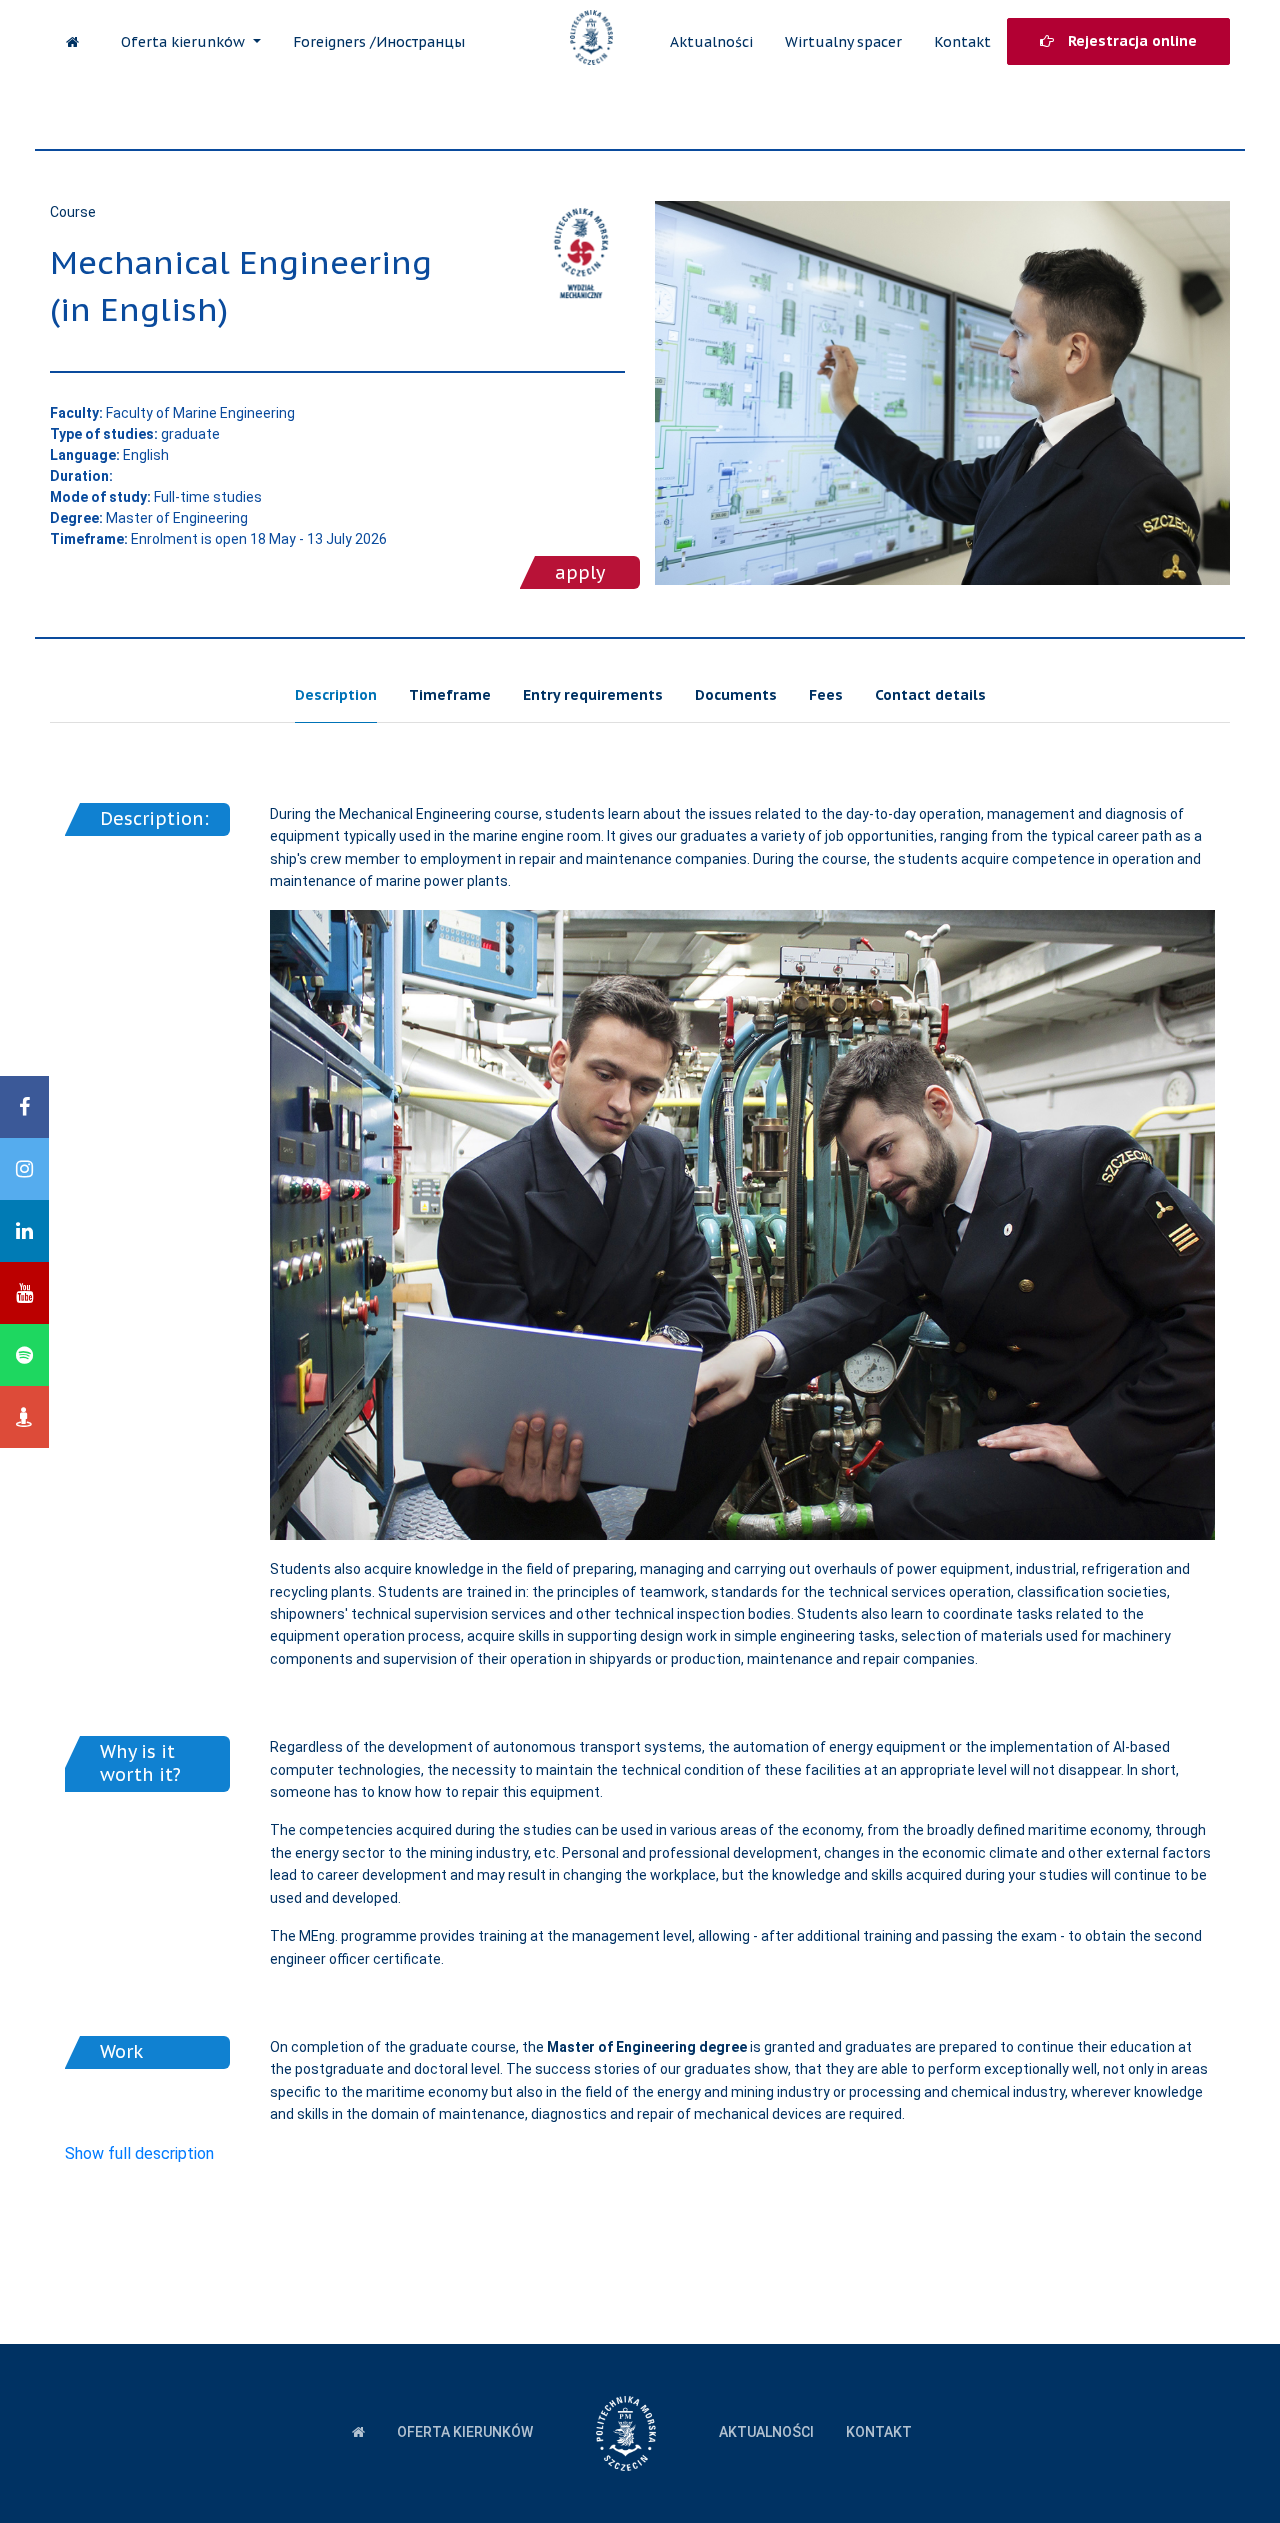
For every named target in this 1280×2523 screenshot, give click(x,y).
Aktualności (711, 42)
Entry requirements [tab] (593, 695)
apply (580, 572)
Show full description (139, 2153)
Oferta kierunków (185, 42)
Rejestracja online (1130, 41)
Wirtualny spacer (843, 42)
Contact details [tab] (930, 695)
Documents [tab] (736, 695)
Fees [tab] (826, 695)
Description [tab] (336, 695)
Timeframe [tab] (450, 695)
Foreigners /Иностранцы (379, 42)
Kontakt (962, 42)
